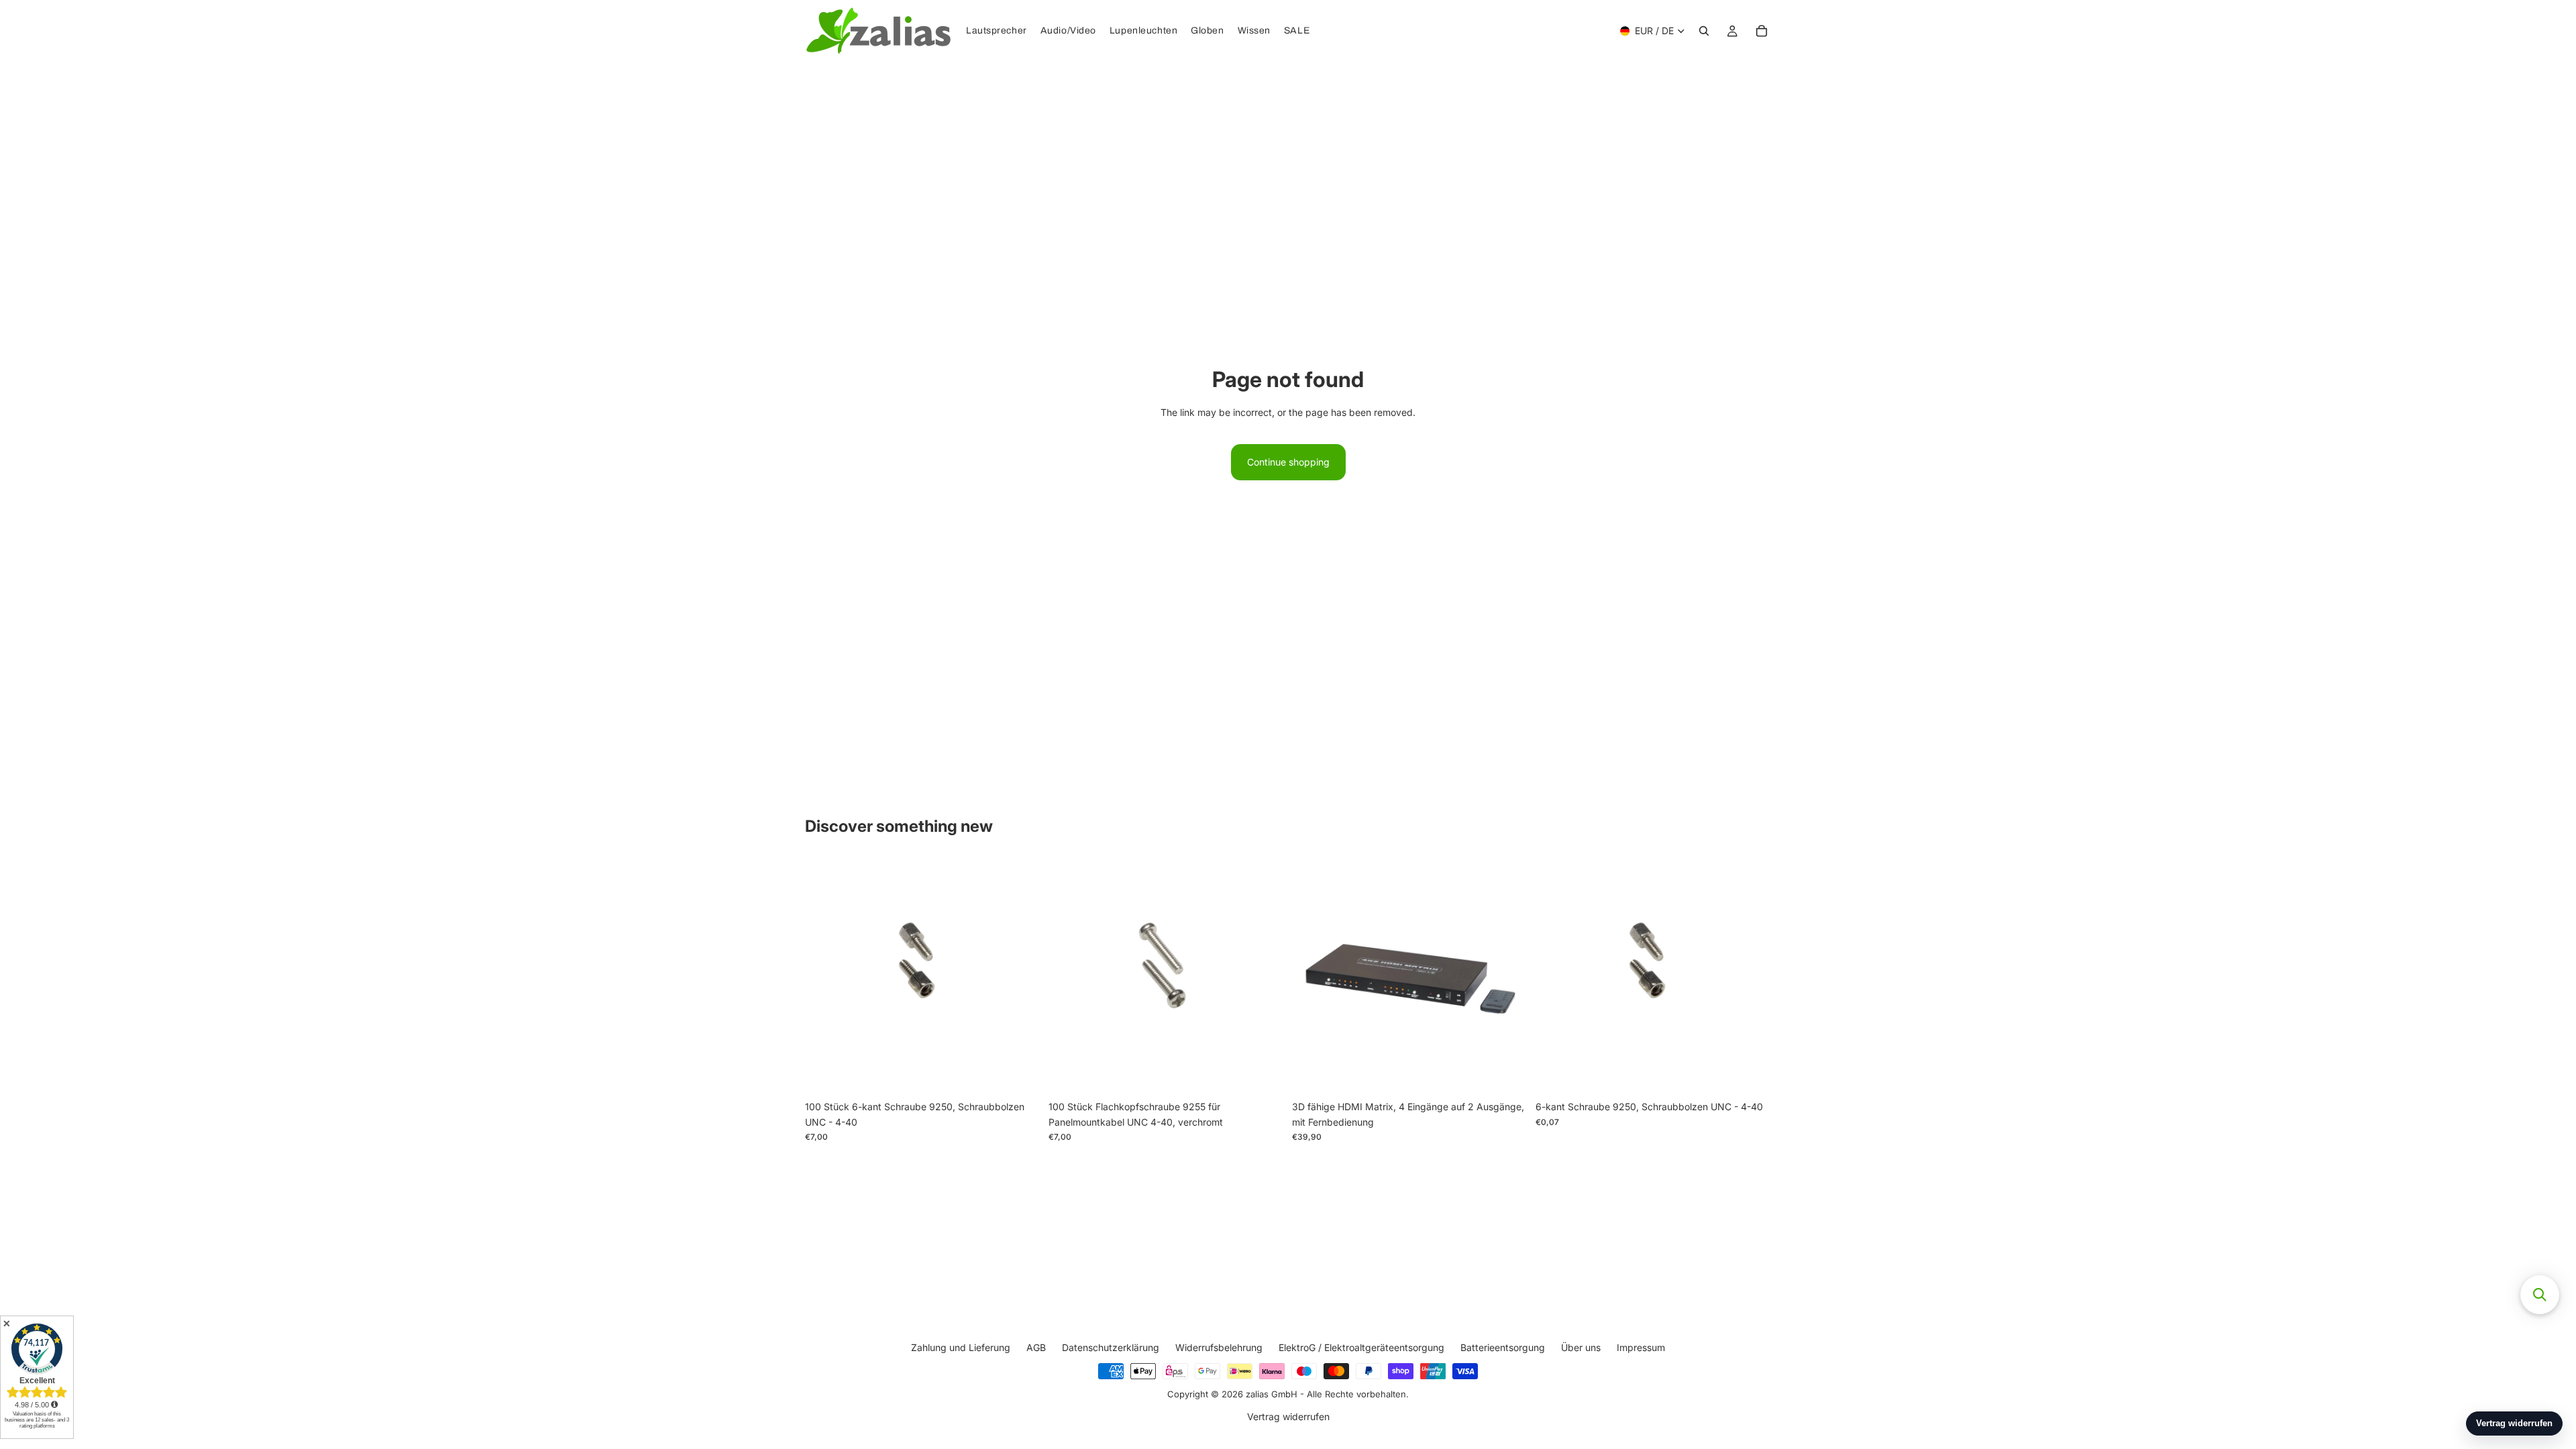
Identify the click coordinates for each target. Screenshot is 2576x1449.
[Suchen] (1704, 31)
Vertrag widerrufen (1288, 1417)
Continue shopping (1288, 462)
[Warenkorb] (1762, 31)
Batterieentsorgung (1503, 1347)
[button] (2540, 1295)
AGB (1036, 1347)
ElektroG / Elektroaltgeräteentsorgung (1361, 1347)
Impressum (1641, 1347)
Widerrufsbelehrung (1219, 1347)
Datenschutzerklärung (1111, 1347)
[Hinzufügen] (1020, 1074)
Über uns (1581, 1347)
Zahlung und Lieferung (961, 1347)
